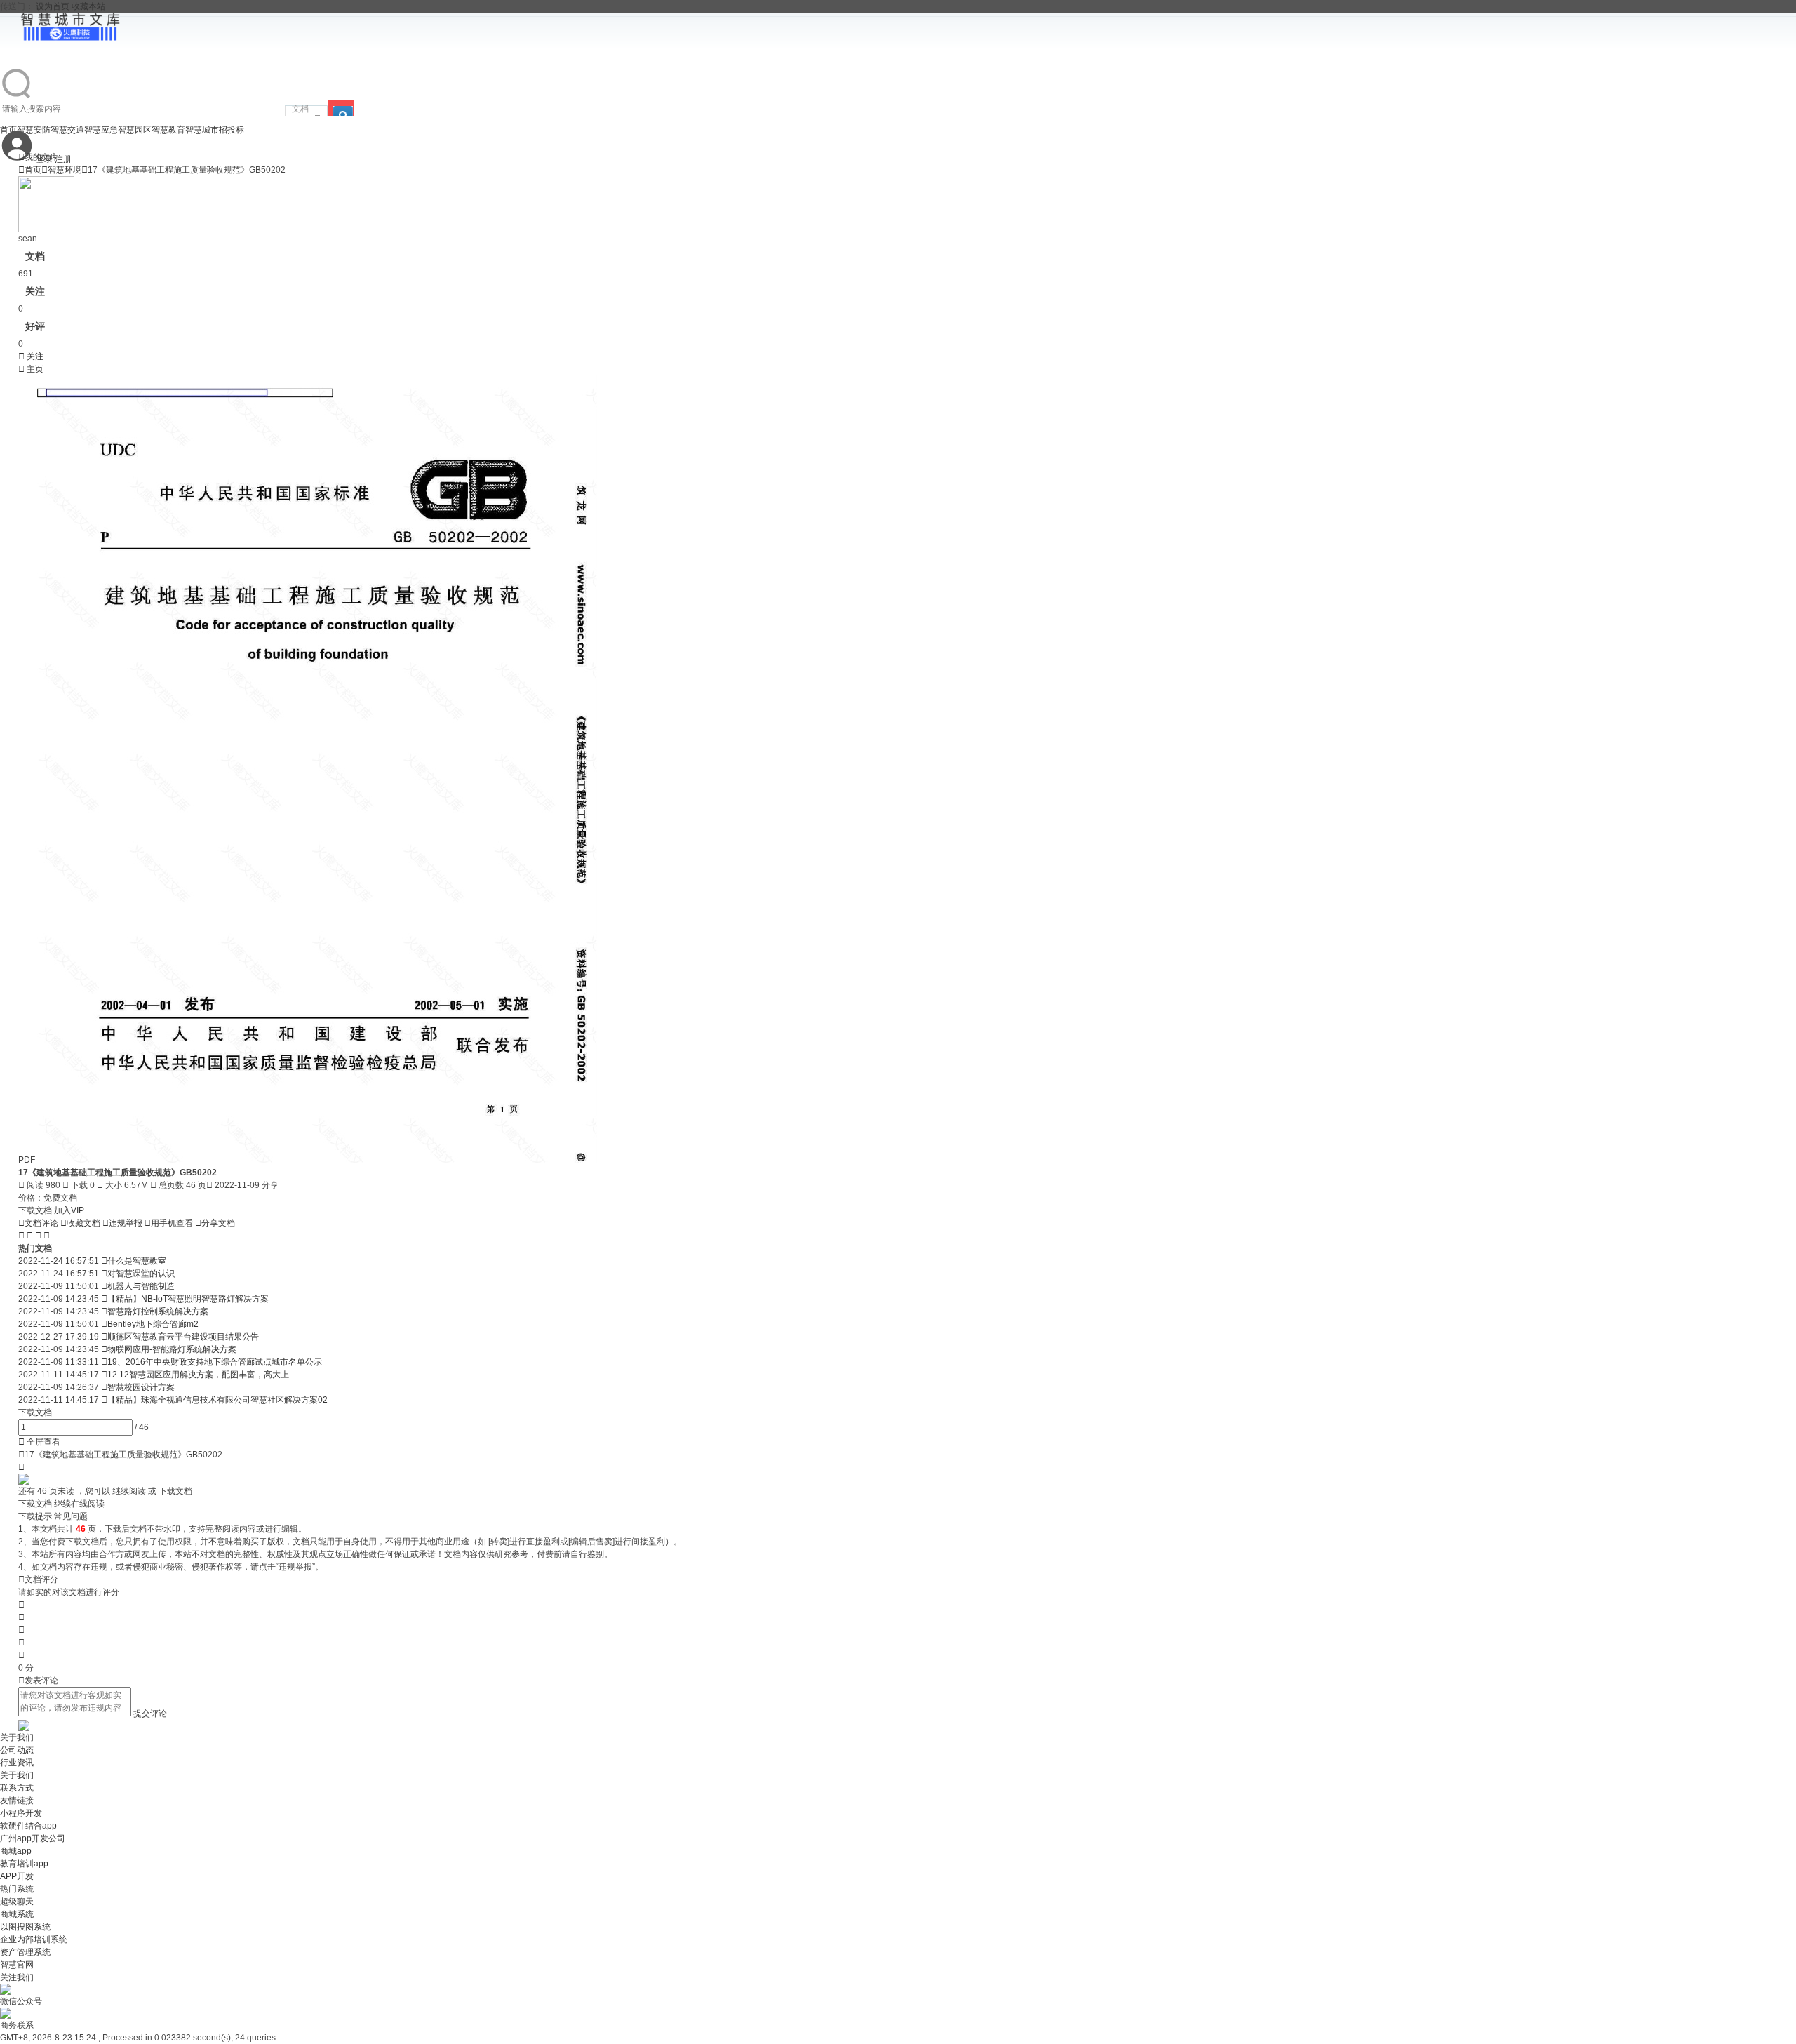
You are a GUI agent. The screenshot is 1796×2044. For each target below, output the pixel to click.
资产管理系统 (25, 1952)
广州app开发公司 (33, 1838)
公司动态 (17, 1750)
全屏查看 (39, 1442)
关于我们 (17, 1775)
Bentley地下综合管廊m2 (153, 1324)
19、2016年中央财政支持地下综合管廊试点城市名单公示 (215, 1362)
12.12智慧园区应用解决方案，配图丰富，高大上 (198, 1375)
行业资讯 (17, 1763)
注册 (63, 159)
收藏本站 (88, 6)
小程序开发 (21, 1813)
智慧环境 (65, 170)
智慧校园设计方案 (141, 1387)
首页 (30, 170)
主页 (31, 369)
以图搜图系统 (25, 1927)
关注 (31, 356)
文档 (300, 109)
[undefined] (17, 98)
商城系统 (17, 1914)
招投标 (232, 130)
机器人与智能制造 (141, 1286)
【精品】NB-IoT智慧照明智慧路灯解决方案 (188, 1299)
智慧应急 (101, 130)
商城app (16, 1851)
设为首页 (53, 6)
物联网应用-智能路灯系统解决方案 (172, 1349)
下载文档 (36, 1210)
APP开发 (17, 1876)
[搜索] (341, 108)
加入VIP (69, 1210)
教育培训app (24, 1864)
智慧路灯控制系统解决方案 (158, 1311)
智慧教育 (168, 130)
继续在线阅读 (79, 1504)
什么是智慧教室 (137, 1261)
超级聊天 (17, 1902)
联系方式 (17, 1788)
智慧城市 (202, 130)
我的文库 (38, 157)
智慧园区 (135, 130)
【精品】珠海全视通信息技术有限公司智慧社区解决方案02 (217, 1400)
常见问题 (71, 1516)
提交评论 (150, 1714)
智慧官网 (17, 1965)
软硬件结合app (28, 1826)
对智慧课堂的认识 (141, 1274)
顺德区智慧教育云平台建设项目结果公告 (183, 1337)
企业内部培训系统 (34, 1939)
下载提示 (35, 1516)
